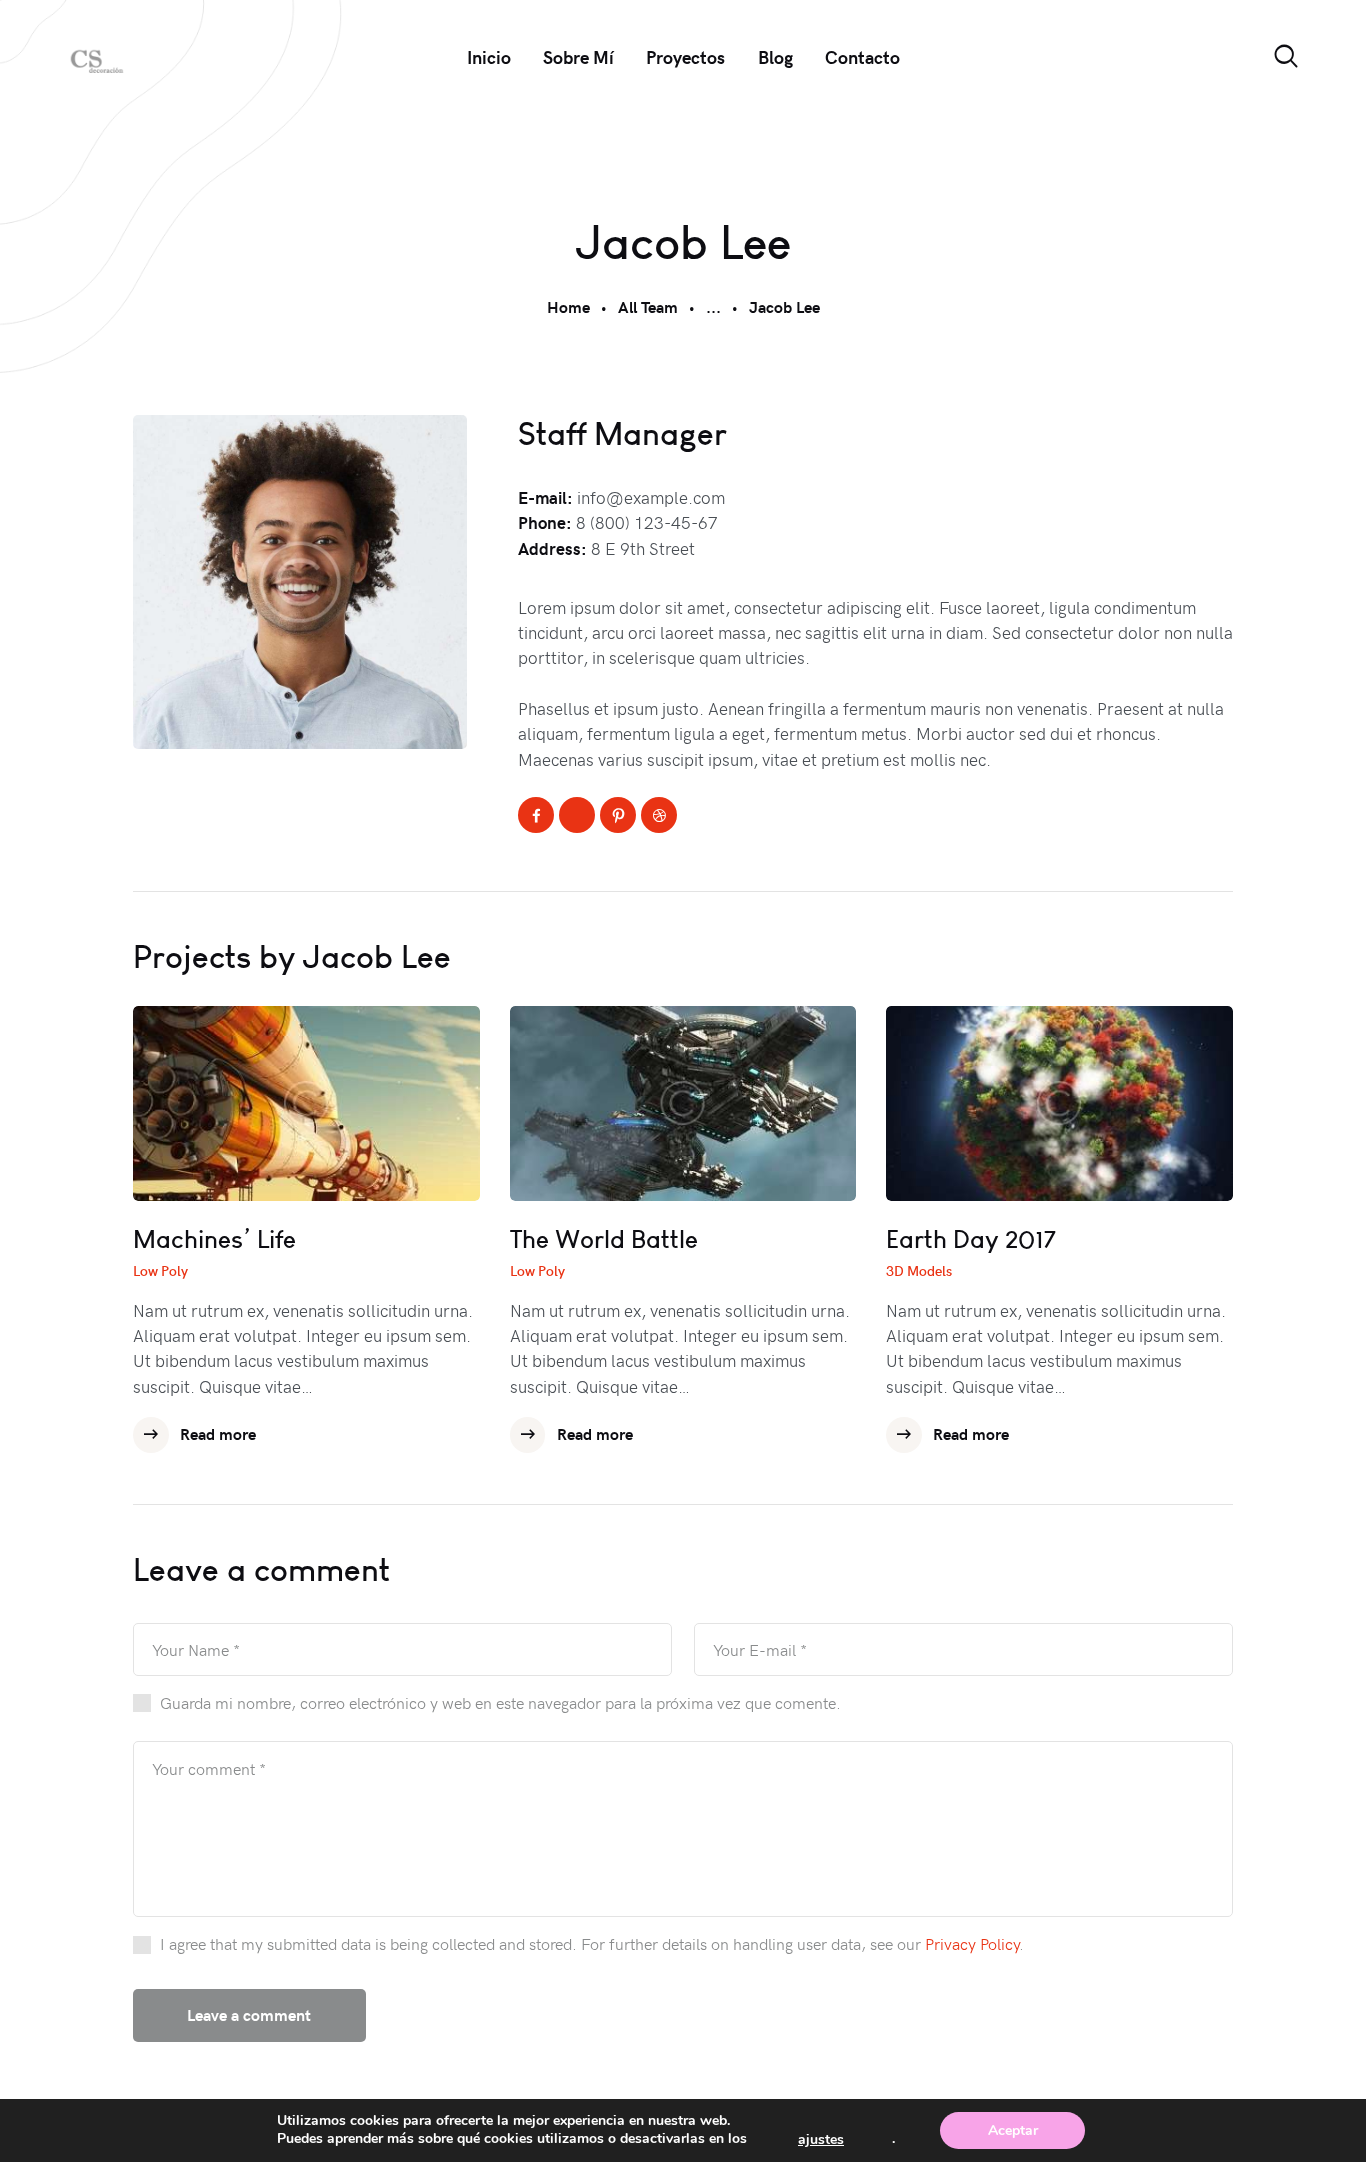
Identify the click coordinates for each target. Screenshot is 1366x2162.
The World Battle (604, 1239)
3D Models (919, 1270)
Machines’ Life (214, 1239)
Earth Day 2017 (971, 1239)
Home (568, 306)
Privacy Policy (972, 1943)
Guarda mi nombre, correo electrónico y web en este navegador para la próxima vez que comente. (500, 1702)
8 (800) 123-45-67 (647, 522)
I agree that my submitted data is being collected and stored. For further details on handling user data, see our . (592, 1943)
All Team (648, 306)
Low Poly (160, 1270)
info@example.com (651, 497)
